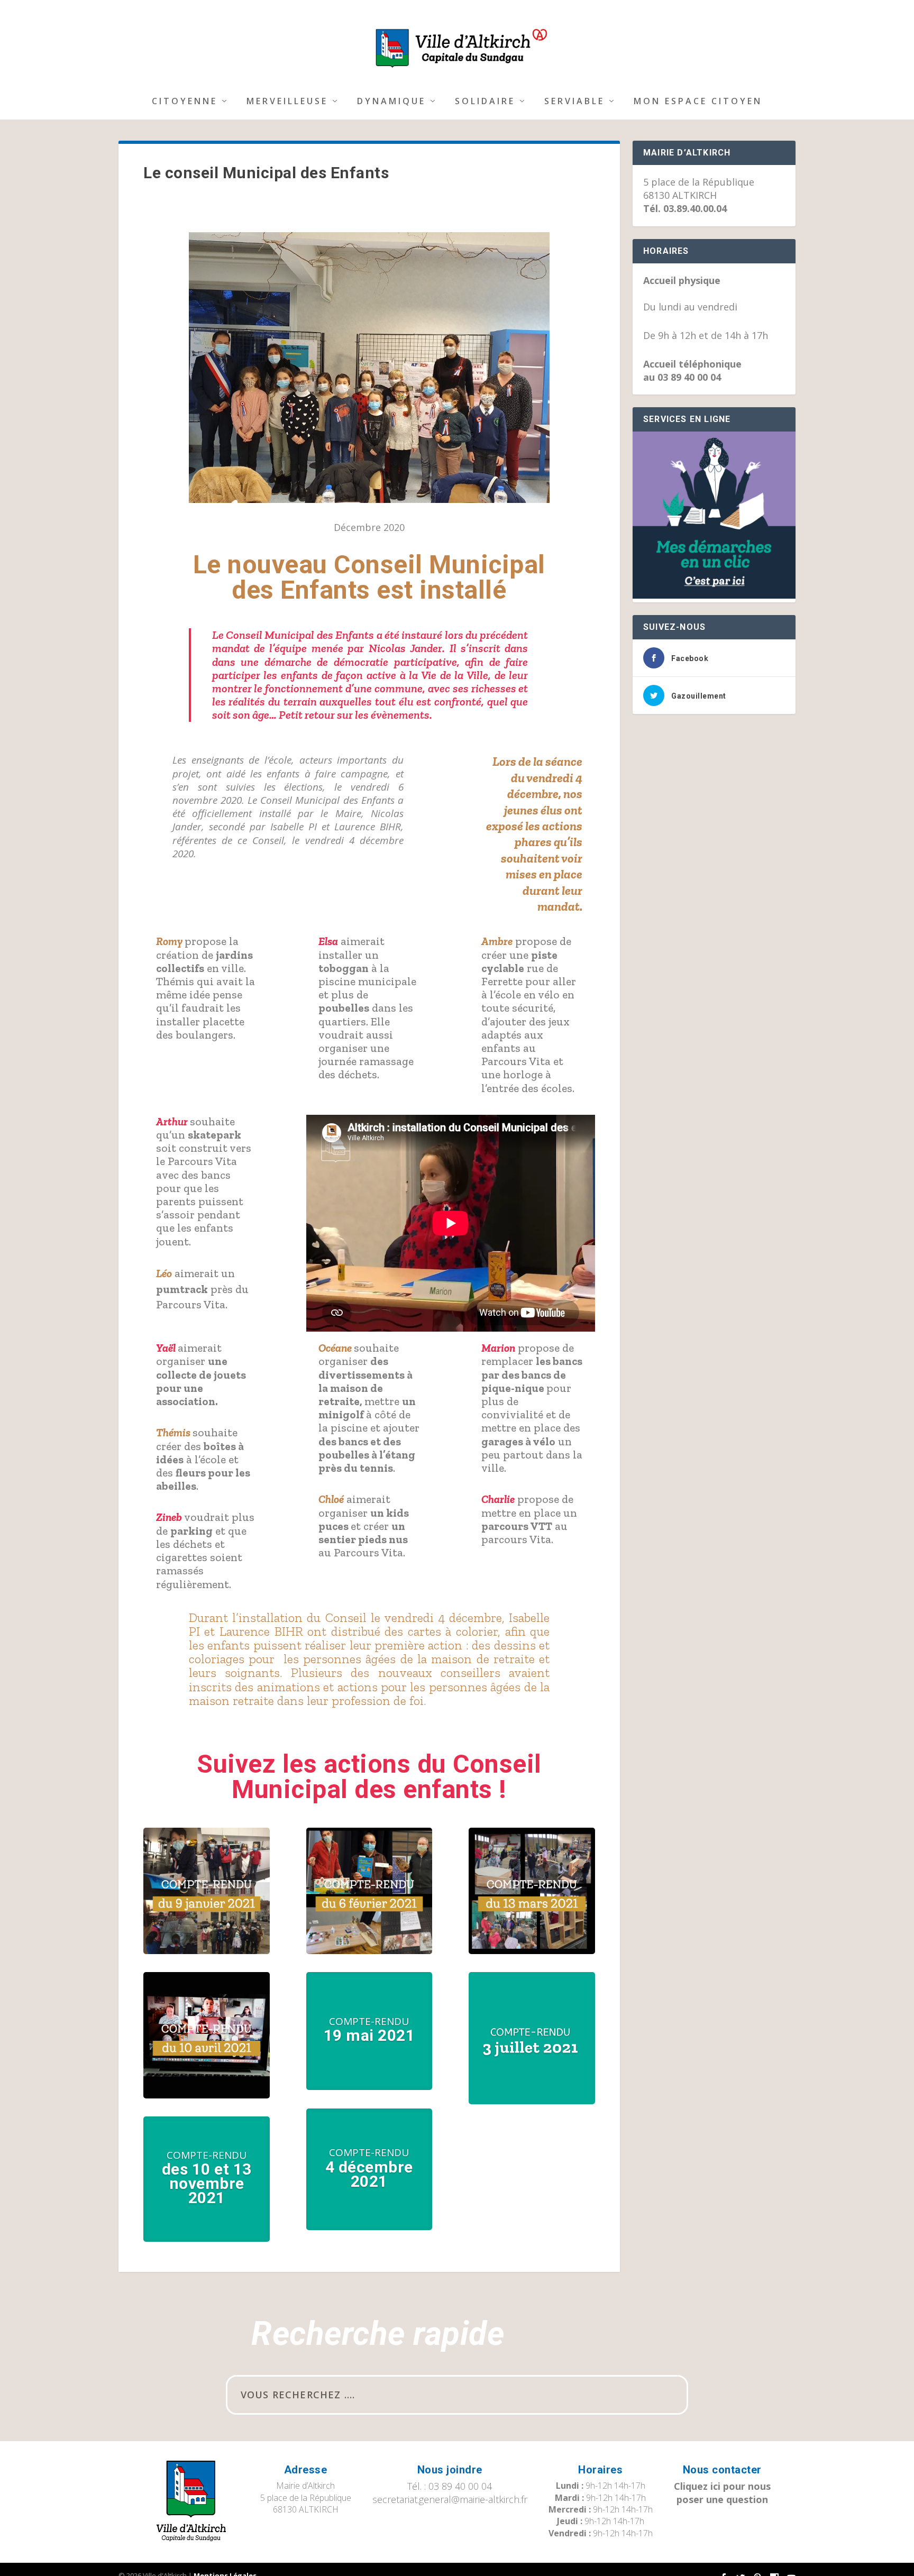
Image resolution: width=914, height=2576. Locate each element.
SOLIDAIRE (485, 102)
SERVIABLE (574, 102)
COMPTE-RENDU (207, 2155)
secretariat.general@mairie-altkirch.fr (450, 2499)
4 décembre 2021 (369, 2174)
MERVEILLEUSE (287, 102)
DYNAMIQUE (391, 102)
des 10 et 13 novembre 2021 (207, 2183)
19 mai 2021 (369, 2035)
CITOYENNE (185, 102)
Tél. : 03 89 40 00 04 (450, 2486)
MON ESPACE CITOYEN (698, 102)
